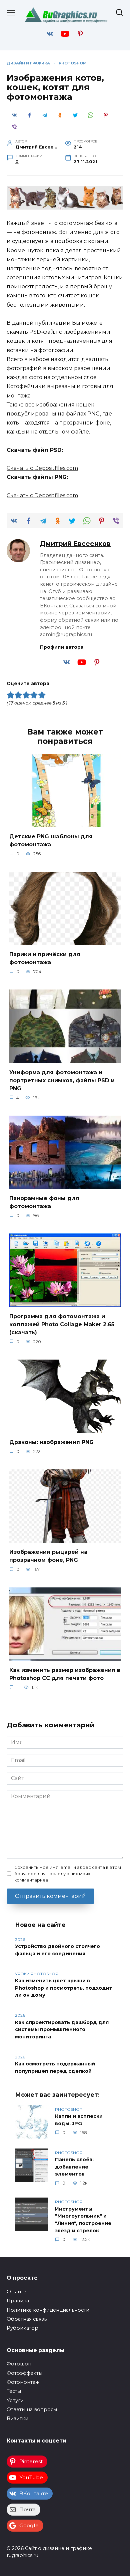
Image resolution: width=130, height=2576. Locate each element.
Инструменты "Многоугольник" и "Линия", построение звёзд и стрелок (83, 2220)
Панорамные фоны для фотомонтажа (44, 1202)
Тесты (14, 2391)
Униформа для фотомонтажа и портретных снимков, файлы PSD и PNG (62, 1080)
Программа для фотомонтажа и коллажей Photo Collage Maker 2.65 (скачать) (62, 1324)
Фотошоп (19, 2364)
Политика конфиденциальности (48, 2310)
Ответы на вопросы (32, 2409)
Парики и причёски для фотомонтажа (45, 958)
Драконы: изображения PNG (51, 1442)
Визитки (17, 2418)
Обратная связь (27, 2319)
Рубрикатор (22, 2328)
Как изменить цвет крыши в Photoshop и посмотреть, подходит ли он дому (64, 1988)
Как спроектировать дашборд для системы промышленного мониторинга (62, 2030)
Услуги (15, 2400)
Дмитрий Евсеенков (75, 544)
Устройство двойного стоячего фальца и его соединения (57, 1950)
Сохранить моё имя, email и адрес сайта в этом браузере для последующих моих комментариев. (68, 1874)
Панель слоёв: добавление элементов (74, 2167)
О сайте (16, 2292)
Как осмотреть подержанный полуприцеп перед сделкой (55, 2068)
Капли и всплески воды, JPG (79, 2120)
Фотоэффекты (24, 2373)
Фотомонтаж (23, 2382)
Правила (18, 2301)
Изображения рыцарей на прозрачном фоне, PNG (48, 1556)
